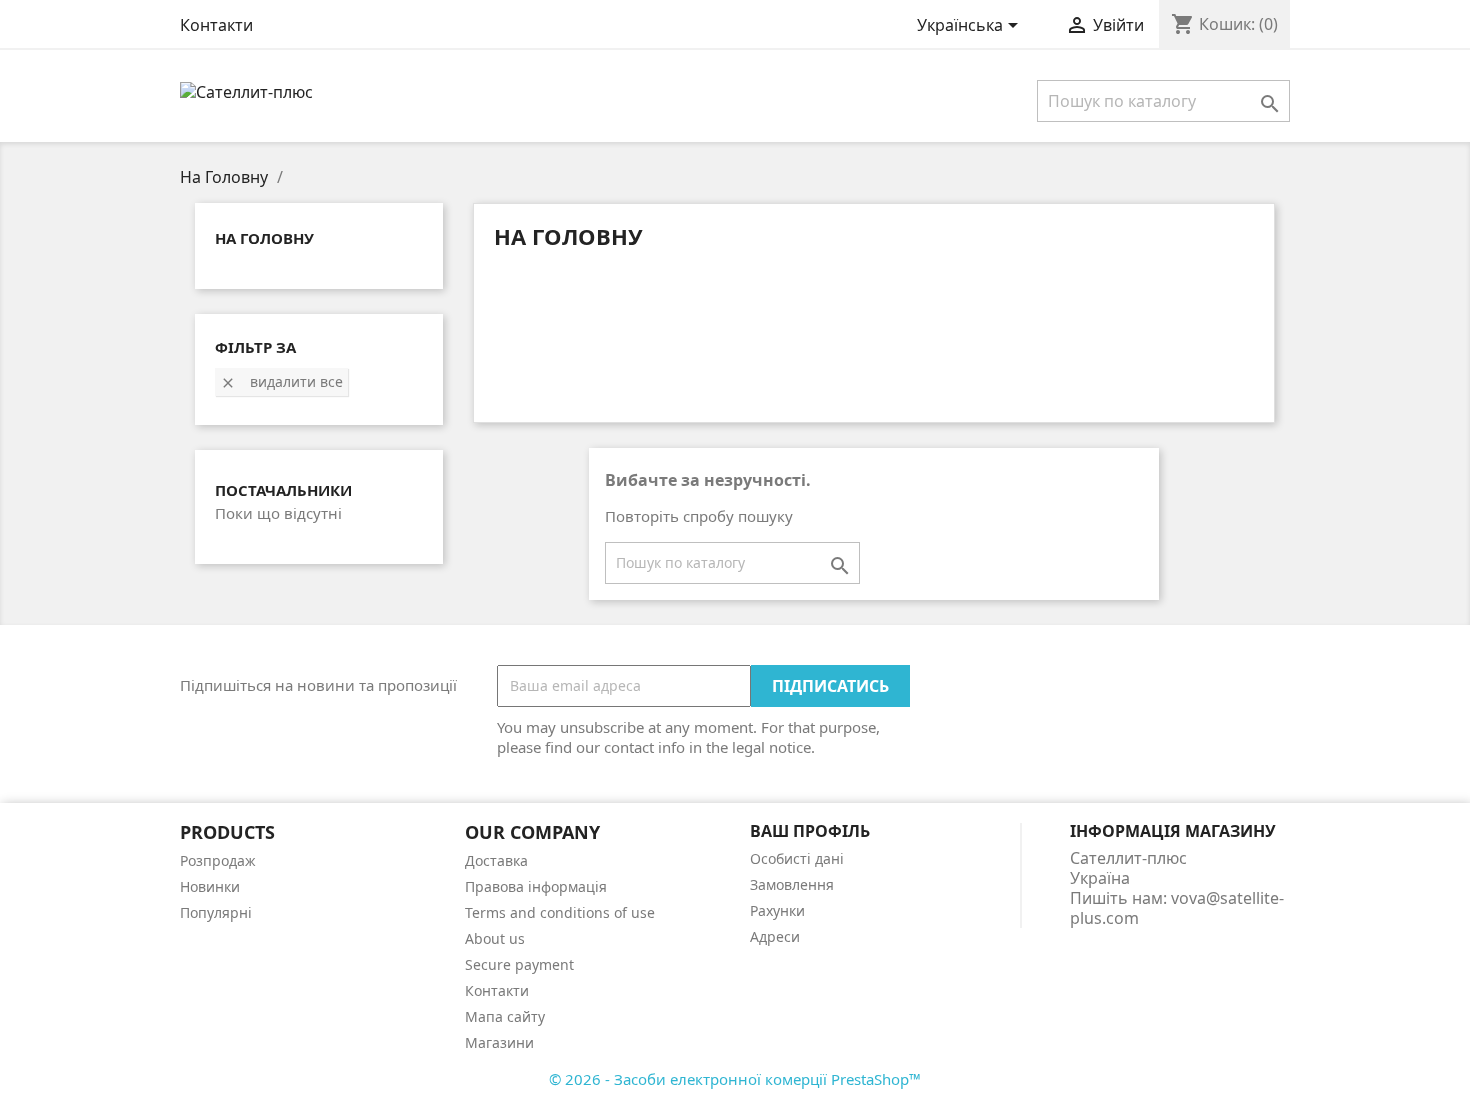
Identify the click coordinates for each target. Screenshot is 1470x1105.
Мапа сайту (505, 1016)
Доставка (496, 860)
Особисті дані (797, 858)
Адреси (775, 936)
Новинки (210, 886)
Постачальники (283, 490)
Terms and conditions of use (560, 912)
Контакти (216, 25)
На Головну (264, 238)
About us (495, 938)
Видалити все (281, 381)
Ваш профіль (810, 831)
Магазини (499, 1042)
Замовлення (792, 884)
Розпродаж (218, 860)
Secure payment (519, 964)
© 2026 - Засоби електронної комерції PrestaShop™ (735, 1079)
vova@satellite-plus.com (1177, 908)
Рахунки (777, 910)
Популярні (216, 912)
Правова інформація (536, 886)
